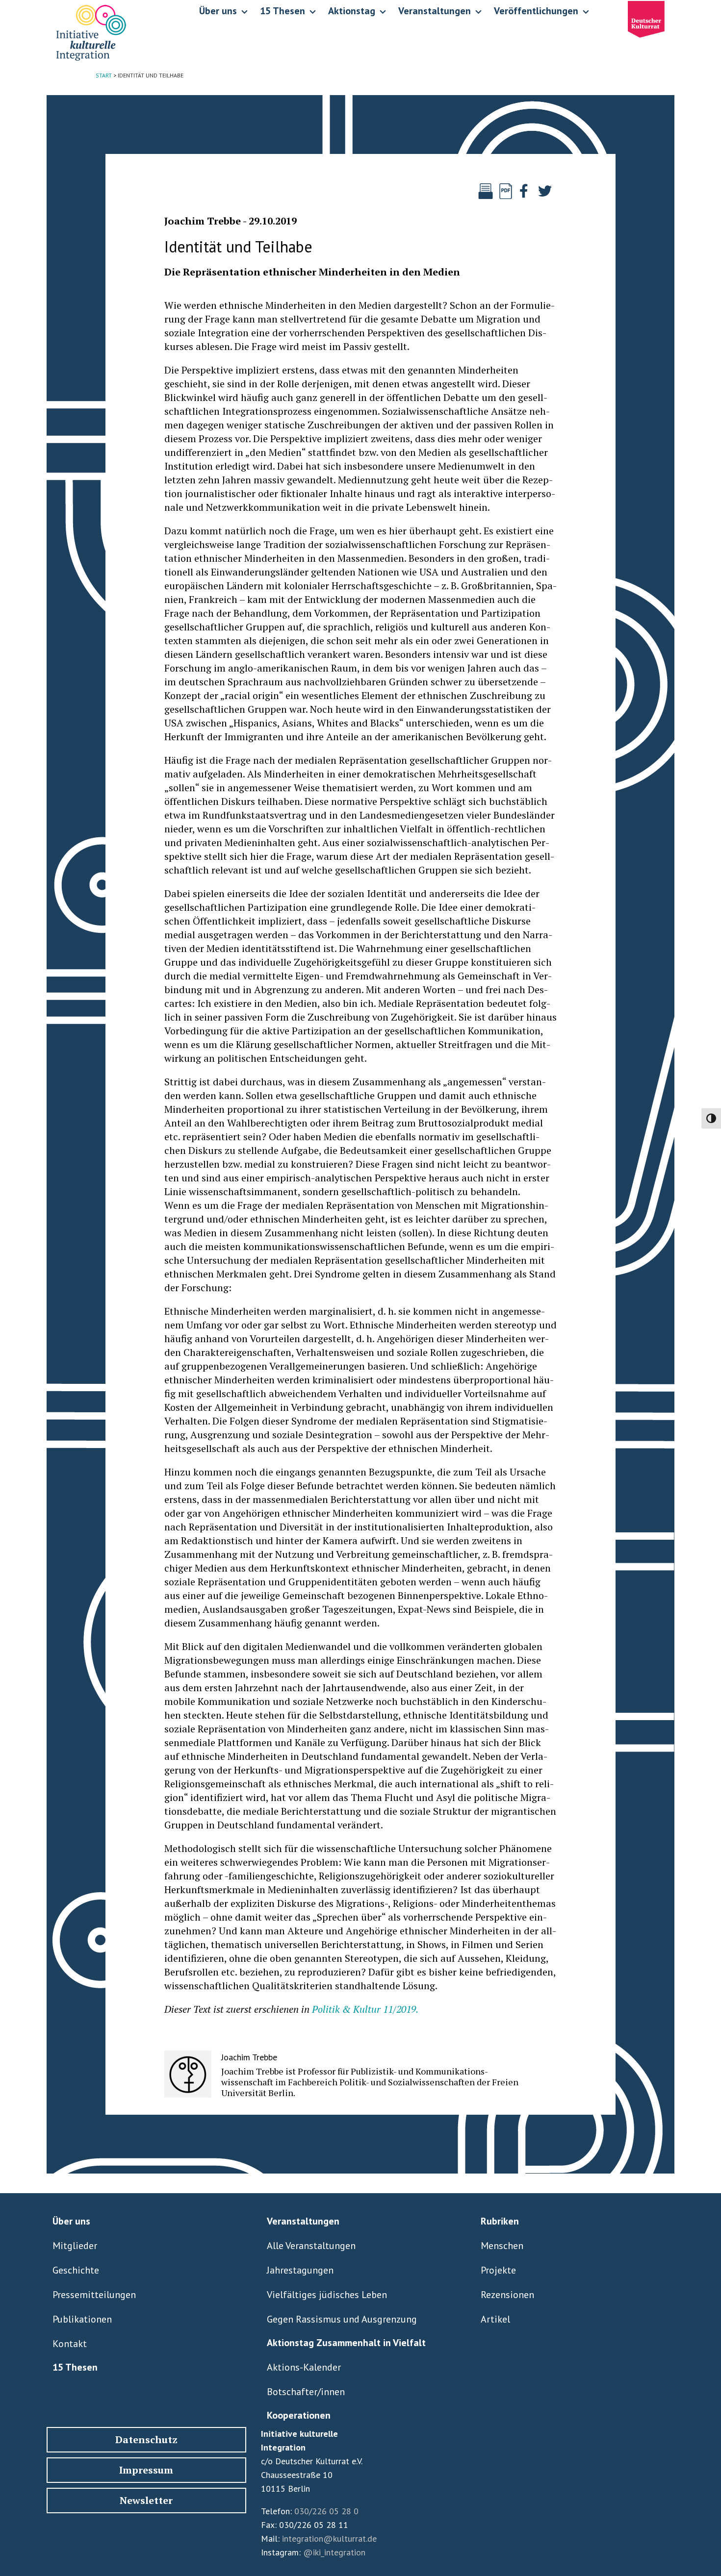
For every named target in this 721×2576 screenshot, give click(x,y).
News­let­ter (146, 2500)
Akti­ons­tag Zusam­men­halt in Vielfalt (346, 2343)
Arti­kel (495, 2319)
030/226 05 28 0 (326, 2511)
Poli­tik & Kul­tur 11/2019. (365, 2009)
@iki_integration (334, 2552)
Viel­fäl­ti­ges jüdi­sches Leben (327, 2295)
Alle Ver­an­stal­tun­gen (311, 2246)
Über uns (71, 2221)
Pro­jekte (498, 2270)
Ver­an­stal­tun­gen (303, 2221)
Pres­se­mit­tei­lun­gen (94, 2295)
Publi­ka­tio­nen (82, 2319)
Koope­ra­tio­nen (299, 2415)
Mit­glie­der (75, 2246)
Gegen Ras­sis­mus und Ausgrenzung (342, 2319)
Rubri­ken (500, 2221)
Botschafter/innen (306, 2392)
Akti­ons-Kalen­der (304, 2367)
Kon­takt (70, 2344)
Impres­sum (146, 2470)
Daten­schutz (146, 2439)
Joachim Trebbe (203, 221)
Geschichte (76, 2270)
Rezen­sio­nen (507, 2295)
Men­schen (502, 2246)
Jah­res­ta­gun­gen (300, 2270)
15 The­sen (75, 2367)
